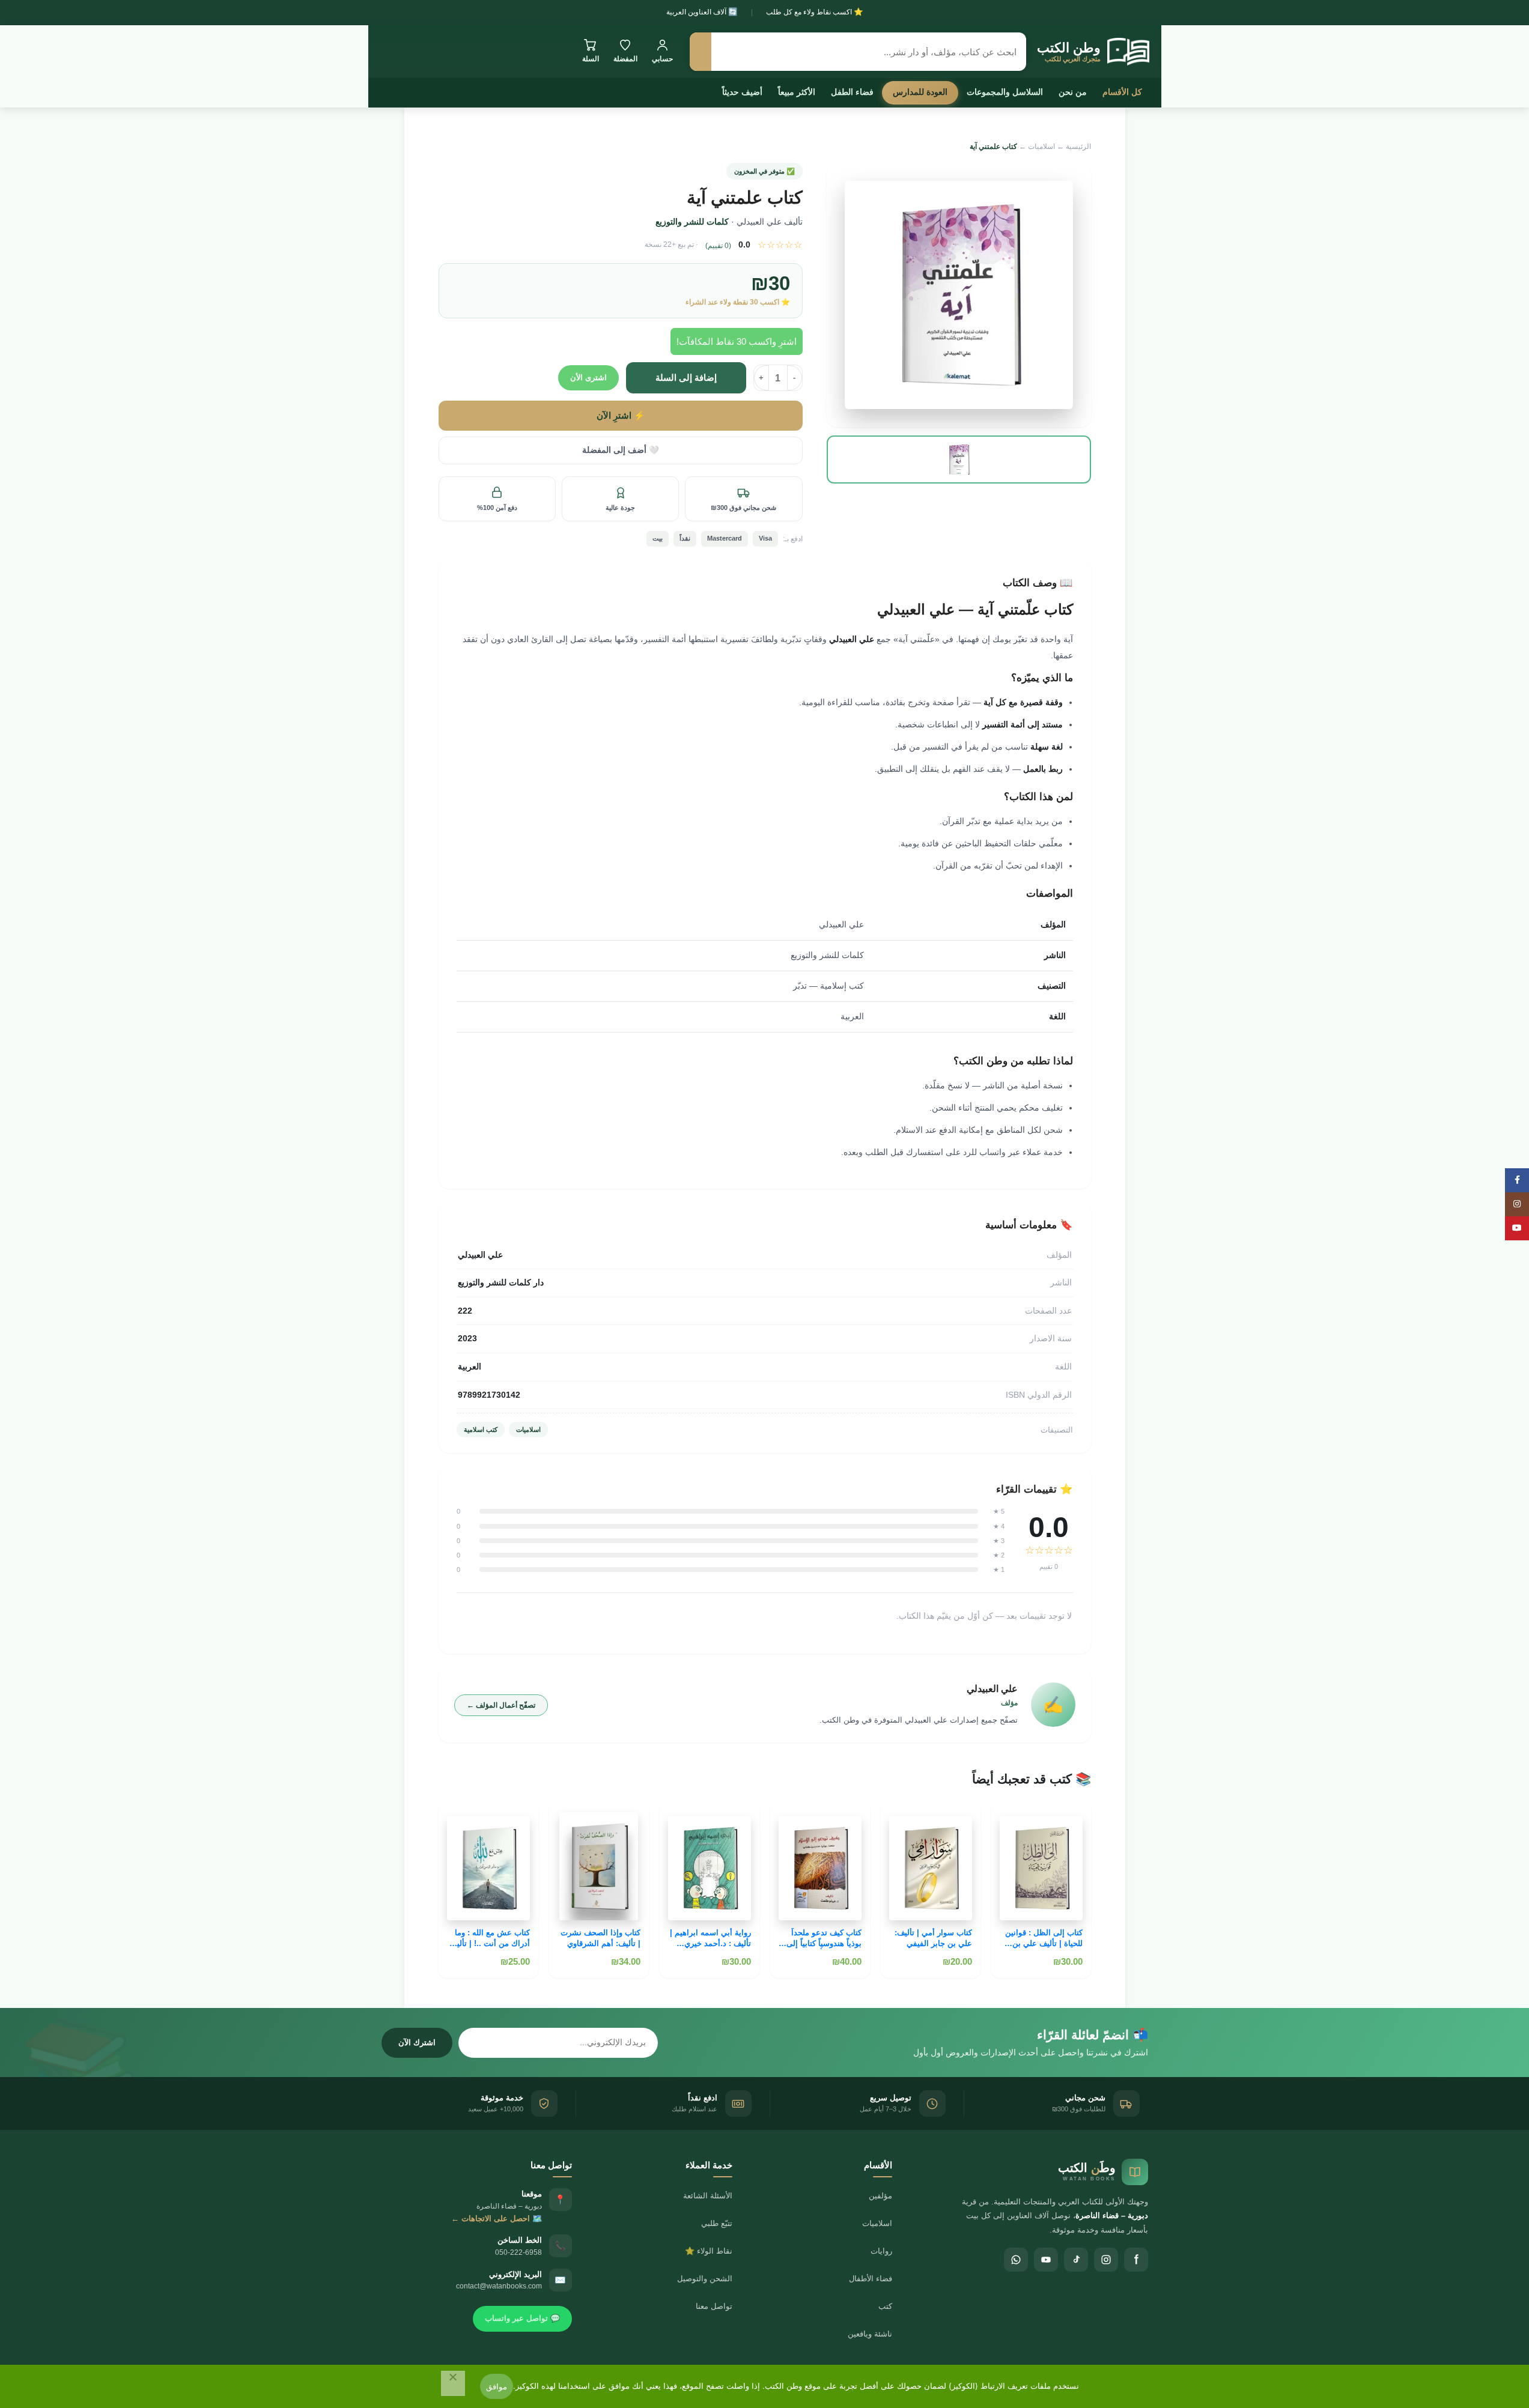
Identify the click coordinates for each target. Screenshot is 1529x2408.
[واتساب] (1016, 2260)
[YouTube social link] (1517, 1228)
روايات (881, 2251)
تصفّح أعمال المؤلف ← (501, 1705)
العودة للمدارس (920, 92)
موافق (497, 2386)
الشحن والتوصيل (705, 2279)
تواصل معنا (714, 2306)
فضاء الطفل (852, 92)
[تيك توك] (1076, 2260)
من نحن (1073, 92)
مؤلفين (880, 2196)
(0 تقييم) (718, 246)
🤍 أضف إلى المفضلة (621, 450)
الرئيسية (1078, 147)
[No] (453, 2383)
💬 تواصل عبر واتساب (522, 2318)
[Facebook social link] (1517, 1180)
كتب (885, 2306)
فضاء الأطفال (871, 2279)
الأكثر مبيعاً (797, 92)
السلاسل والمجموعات (1005, 92)
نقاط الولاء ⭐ (709, 2251)
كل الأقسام (1122, 92)
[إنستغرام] (1106, 2260)
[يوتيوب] (1046, 2260)
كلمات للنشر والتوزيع (692, 222)
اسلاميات (1041, 147)
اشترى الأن (588, 378)
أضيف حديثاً (742, 92)
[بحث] (701, 52)
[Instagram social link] (1517, 1204)
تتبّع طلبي (717, 2223)
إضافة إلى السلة (686, 378)
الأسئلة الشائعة (708, 2196)
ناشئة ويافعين (870, 2334)
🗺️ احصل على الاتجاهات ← (497, 2218)
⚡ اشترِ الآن (621, 416)
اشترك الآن (417, 2043)
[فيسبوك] (1136, 2260)
